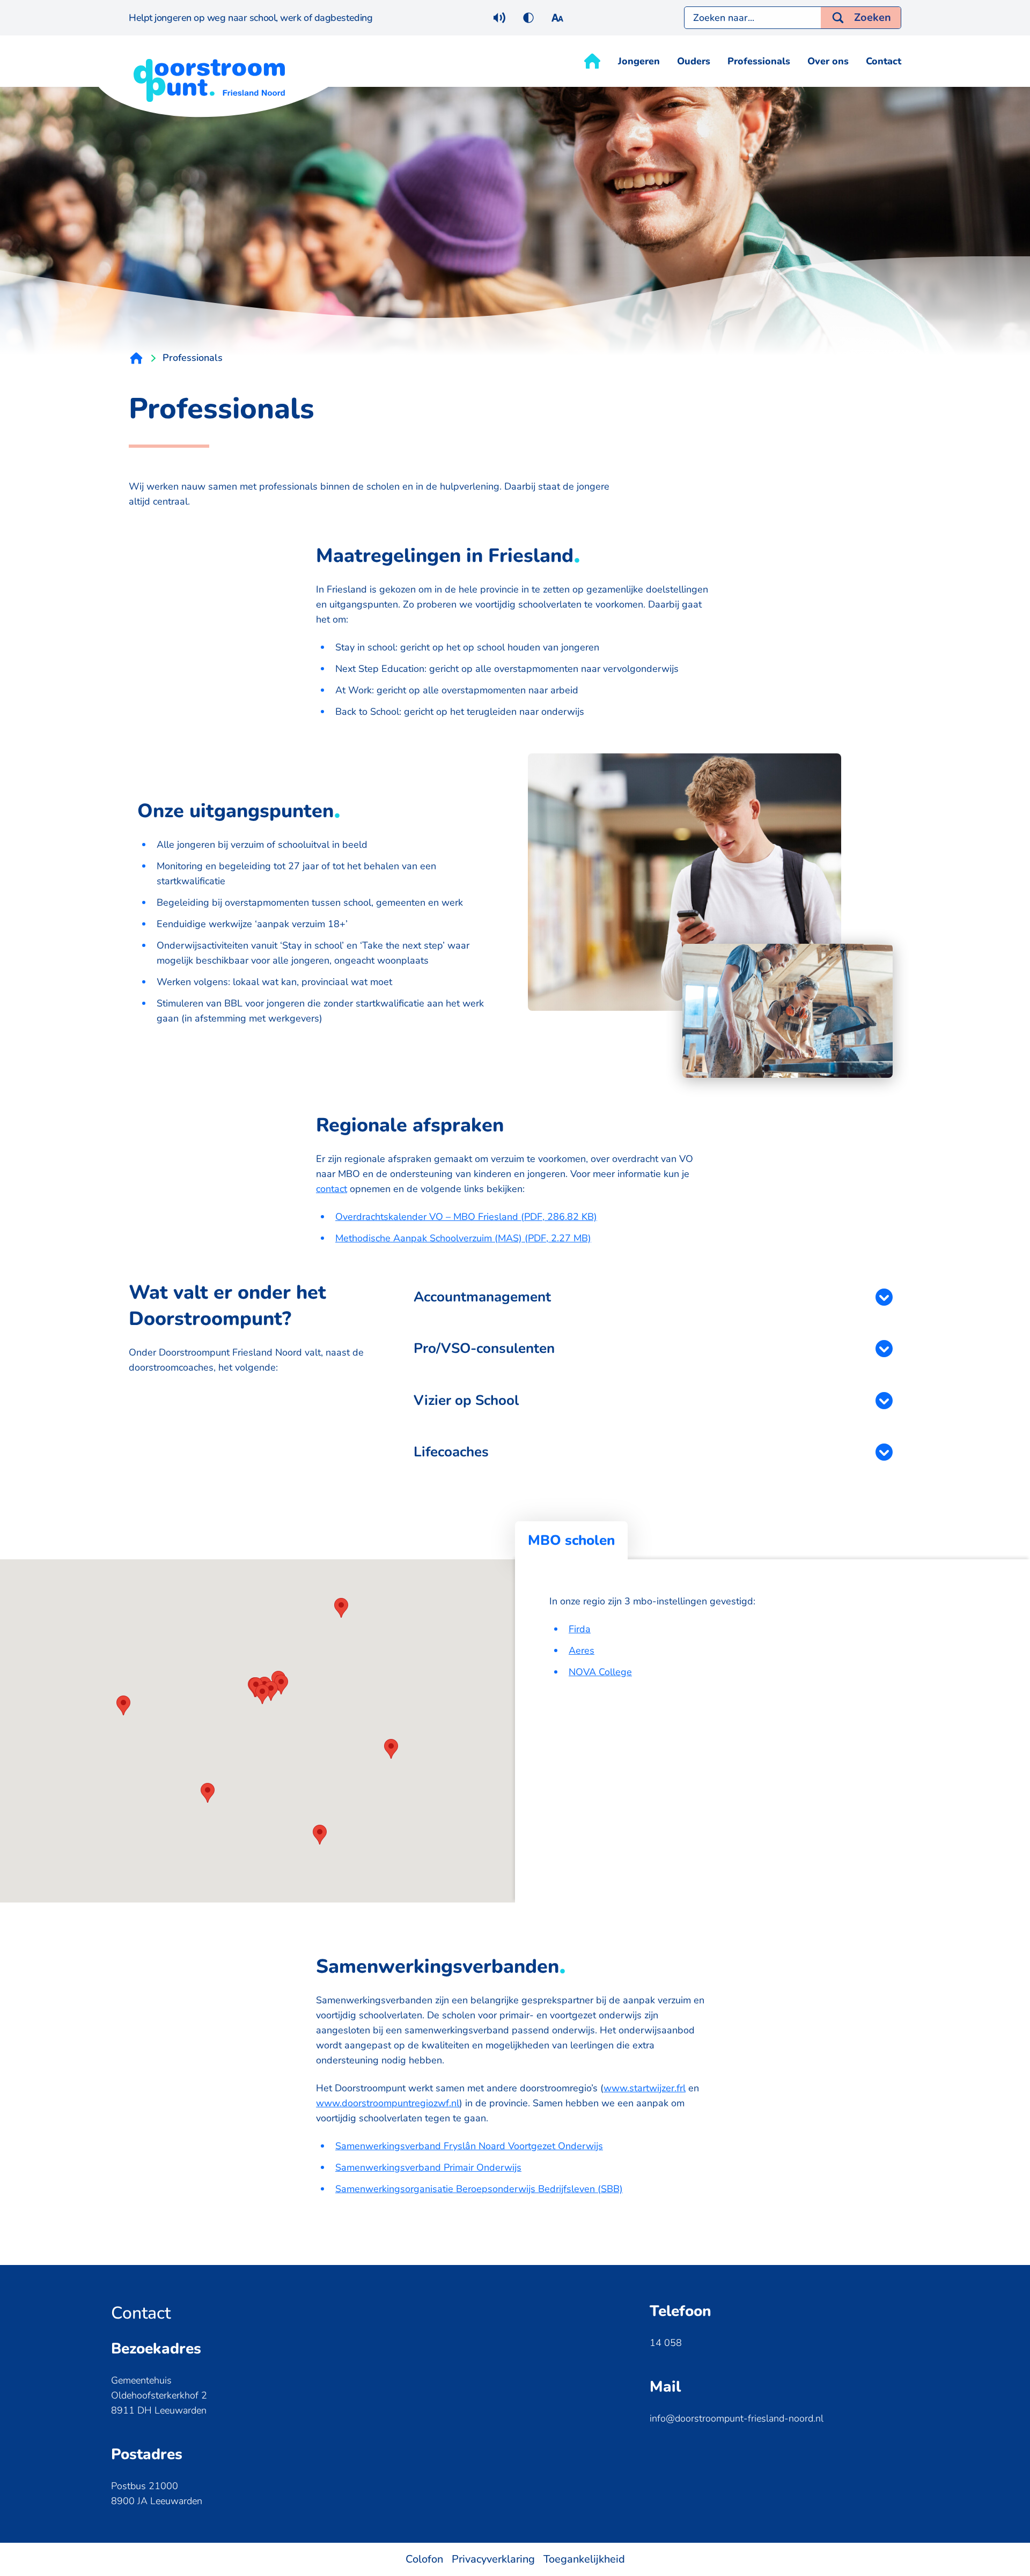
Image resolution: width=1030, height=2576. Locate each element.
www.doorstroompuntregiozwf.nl (388, 2103)
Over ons (828, 61)
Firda (580, 1629)
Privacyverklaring (493, 2559)
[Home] (592, 61)
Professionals (759, 61)
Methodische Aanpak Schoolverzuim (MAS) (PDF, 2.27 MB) (463, 1238)
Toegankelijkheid (584, 2559)
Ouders (694, 61)
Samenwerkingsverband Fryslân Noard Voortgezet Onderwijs (469, 2146)
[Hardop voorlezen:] (499, 18)
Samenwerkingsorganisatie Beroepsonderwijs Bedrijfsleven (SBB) (479, 2189)
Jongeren (639, 61)
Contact (884, 61)
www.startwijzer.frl (645, 2088)
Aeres (582, 1650)
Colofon (424, 2559)
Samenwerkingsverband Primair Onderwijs (428, 2167)
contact (332, 1189)
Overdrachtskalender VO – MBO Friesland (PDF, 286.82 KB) (466, 1217)
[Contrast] (528, 18)
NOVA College (600, 1672)
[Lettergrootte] (557, 18)
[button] (262, 1694)
